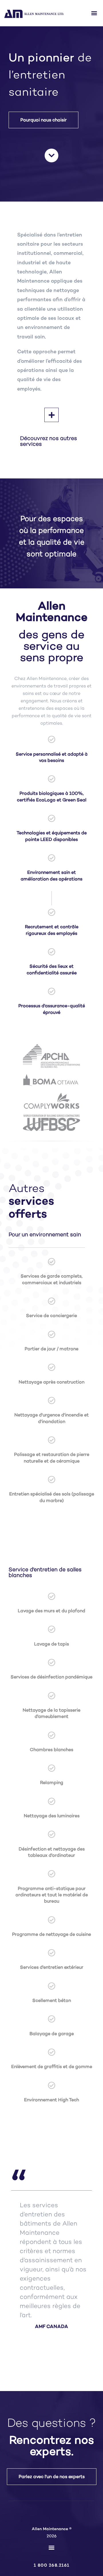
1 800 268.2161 (52, 2565)
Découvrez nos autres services (48, 441)
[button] (94, 13)
